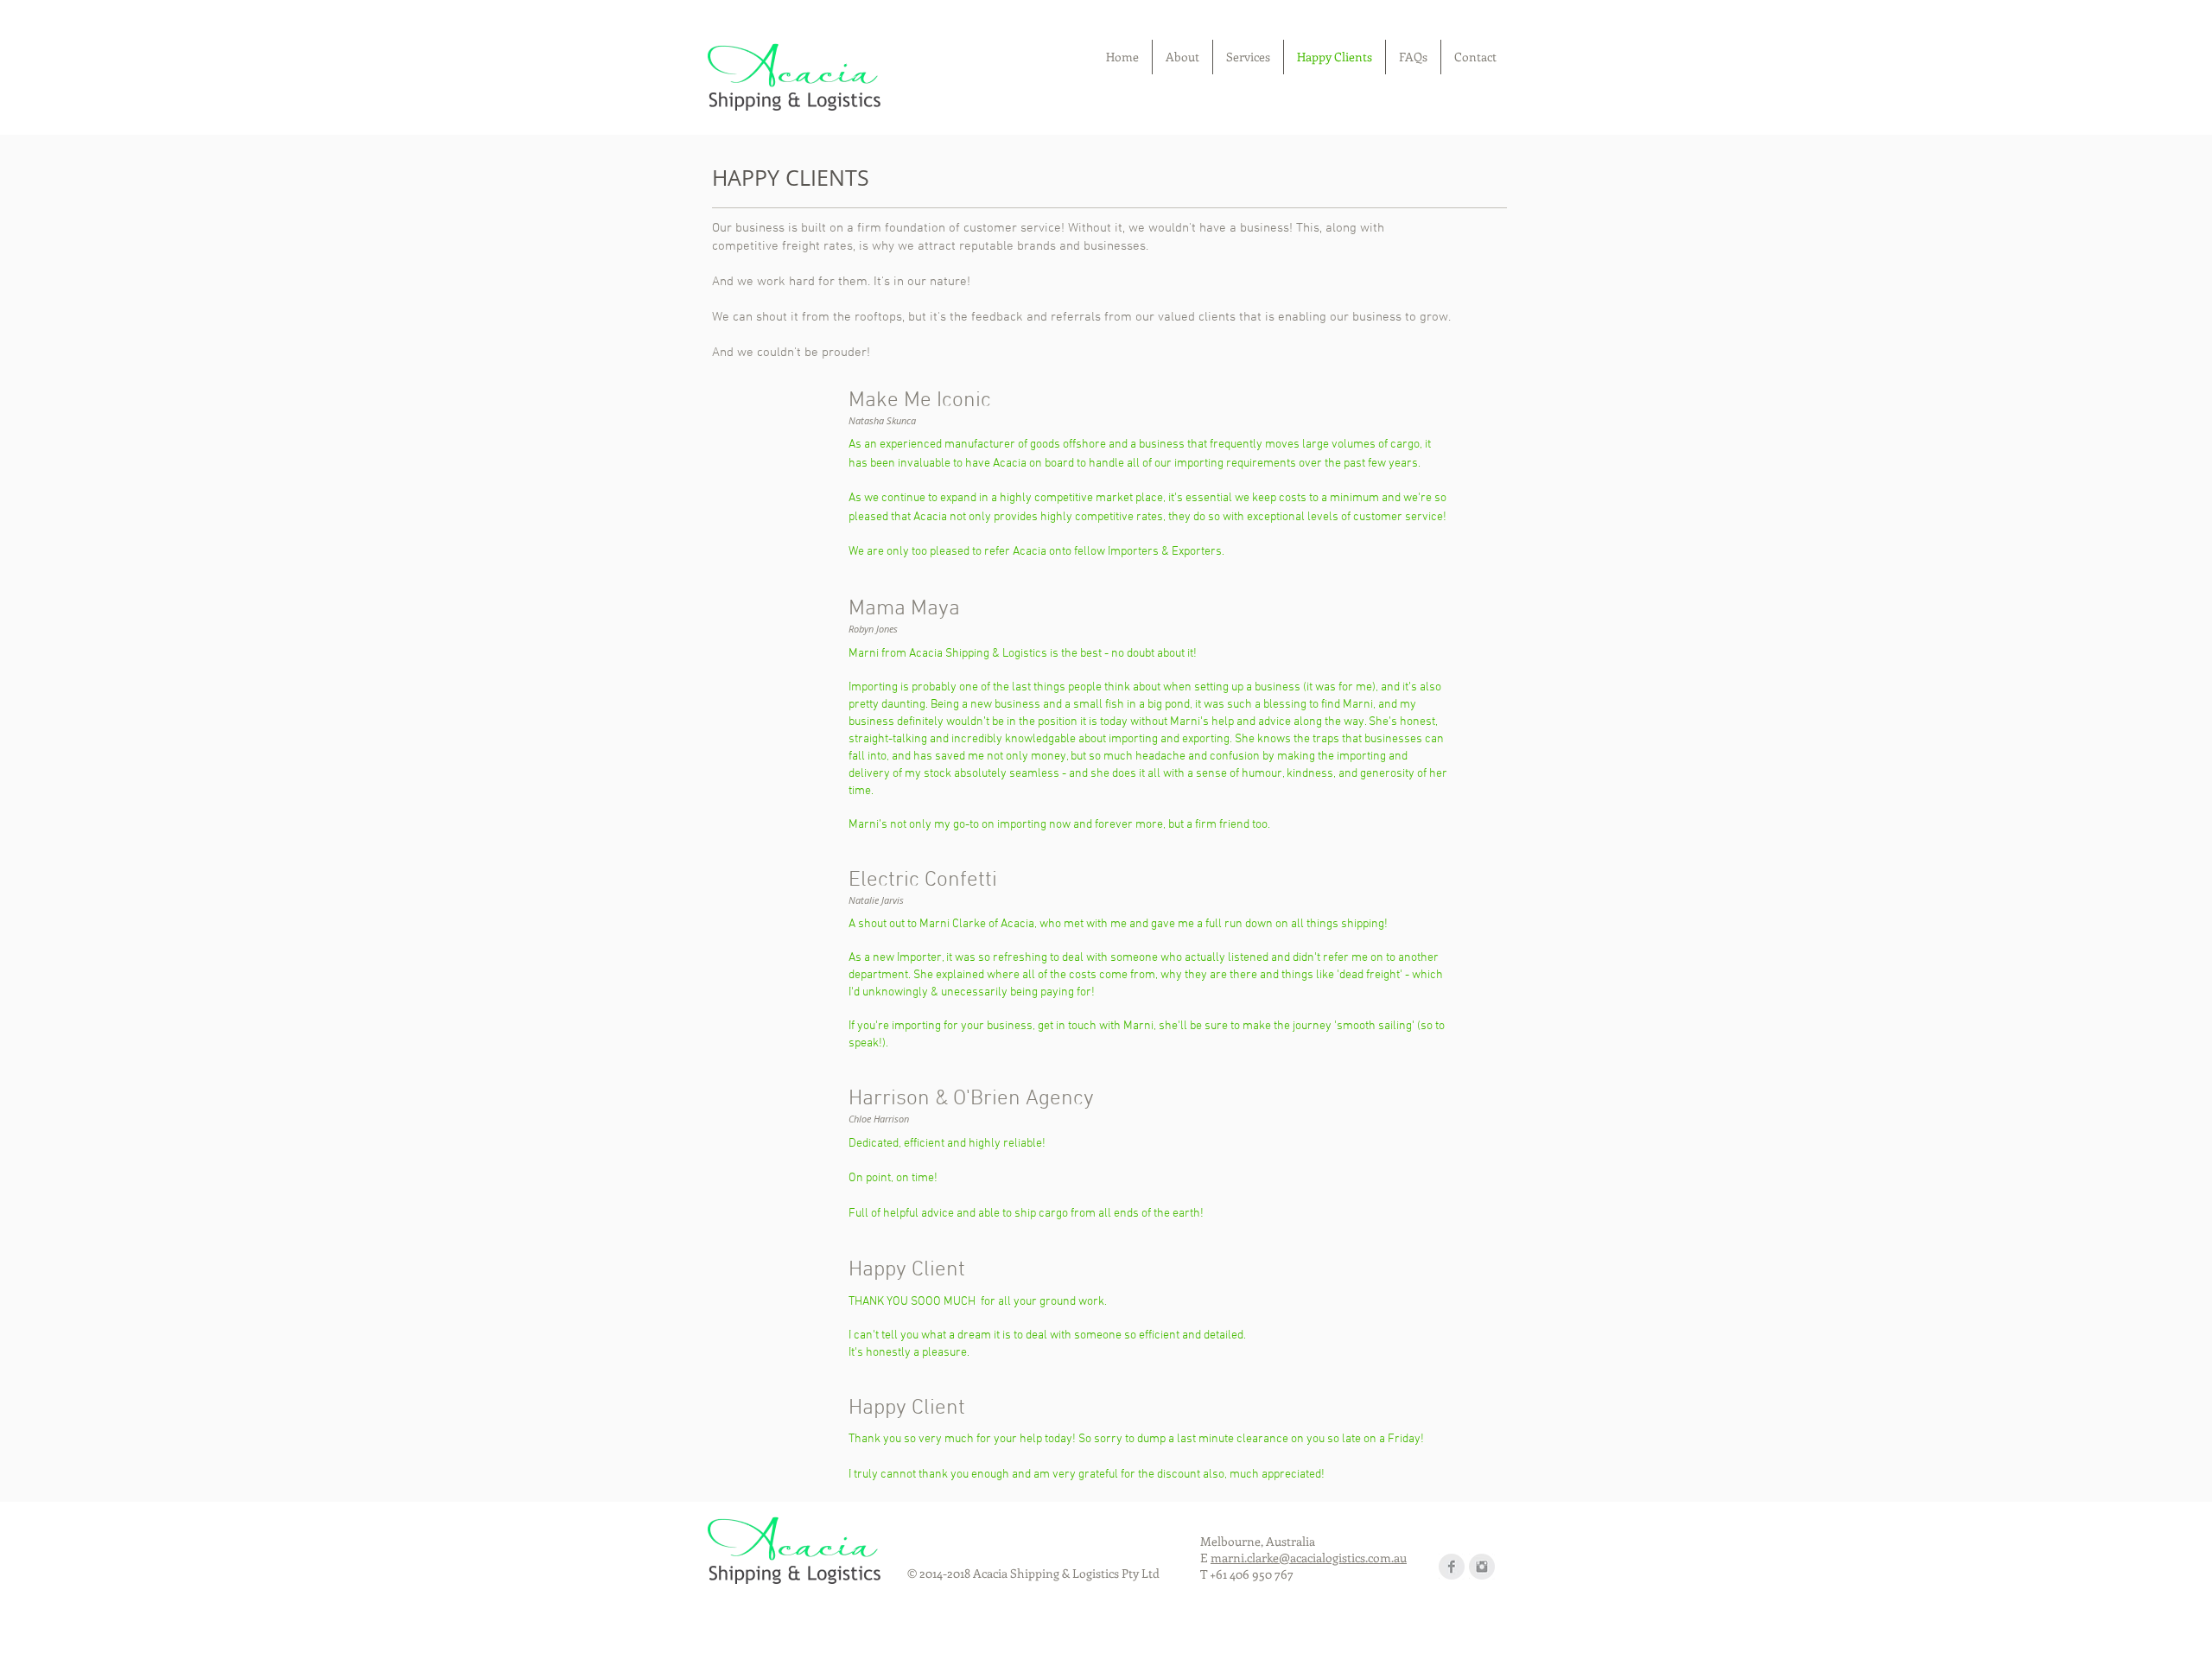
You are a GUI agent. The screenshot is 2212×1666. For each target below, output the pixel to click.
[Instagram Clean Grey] (1482, 1567)
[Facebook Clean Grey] (1452, 1567)
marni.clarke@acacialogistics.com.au (1309, 1558)
